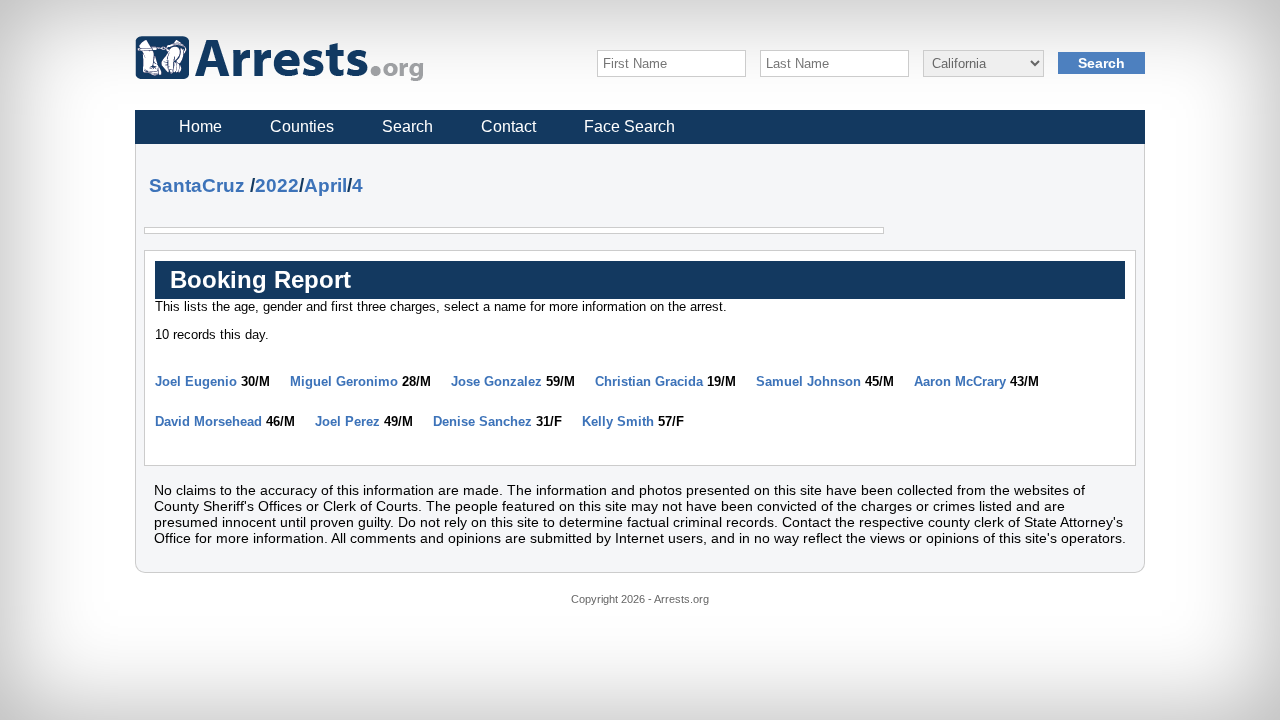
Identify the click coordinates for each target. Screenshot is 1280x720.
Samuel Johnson (808, 381)
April (325, 185)
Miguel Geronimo (344, 381)
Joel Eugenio (196, 381)
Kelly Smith (618, 421)
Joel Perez (347, 421)
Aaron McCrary (960, 381)
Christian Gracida (649, 381)
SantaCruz (197, 185)
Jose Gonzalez (496, 381)
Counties (302, 126)
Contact (508, 126)
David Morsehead (208, 421)
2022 (277, 185)
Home (200, 126)
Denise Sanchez (482, 421)
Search (407, 126)
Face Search (629, 126)
